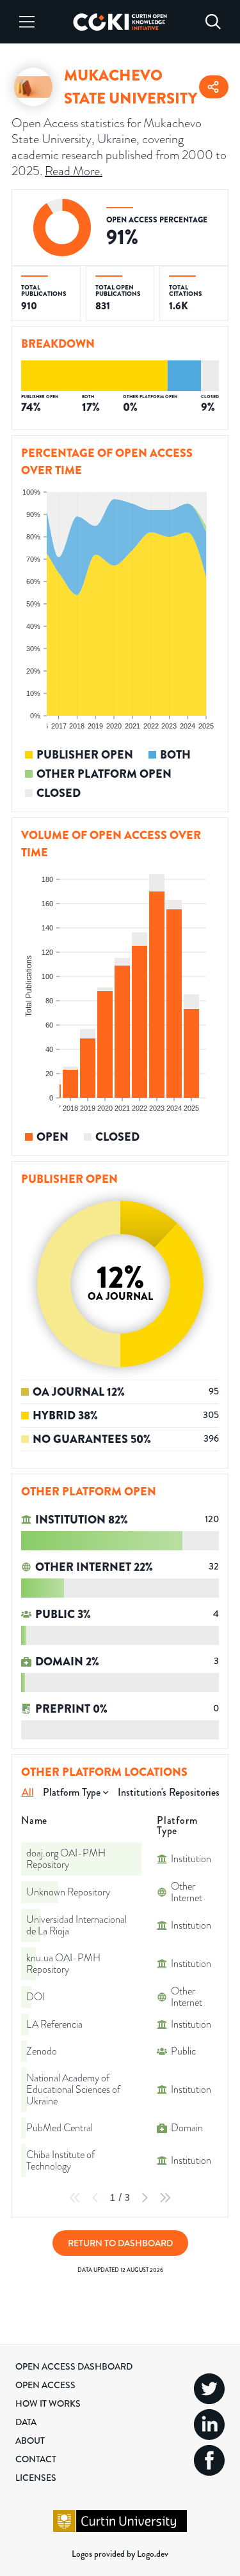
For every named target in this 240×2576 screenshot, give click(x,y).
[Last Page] (165, 2198)
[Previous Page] (95, 2198)
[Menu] (27, 22)
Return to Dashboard (120, 2243)
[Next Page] (145, 2198)
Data (26, 2422)
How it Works (48, 2403)
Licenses (36, 2478)
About (30, 2441)
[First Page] (75, 2198)
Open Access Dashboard (74, 2366)
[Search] (213, 22)
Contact (36, 2459)
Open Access (45, 2385)
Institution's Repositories (169, 1792)
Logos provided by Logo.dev (120, 2554)
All (28, 1792)
